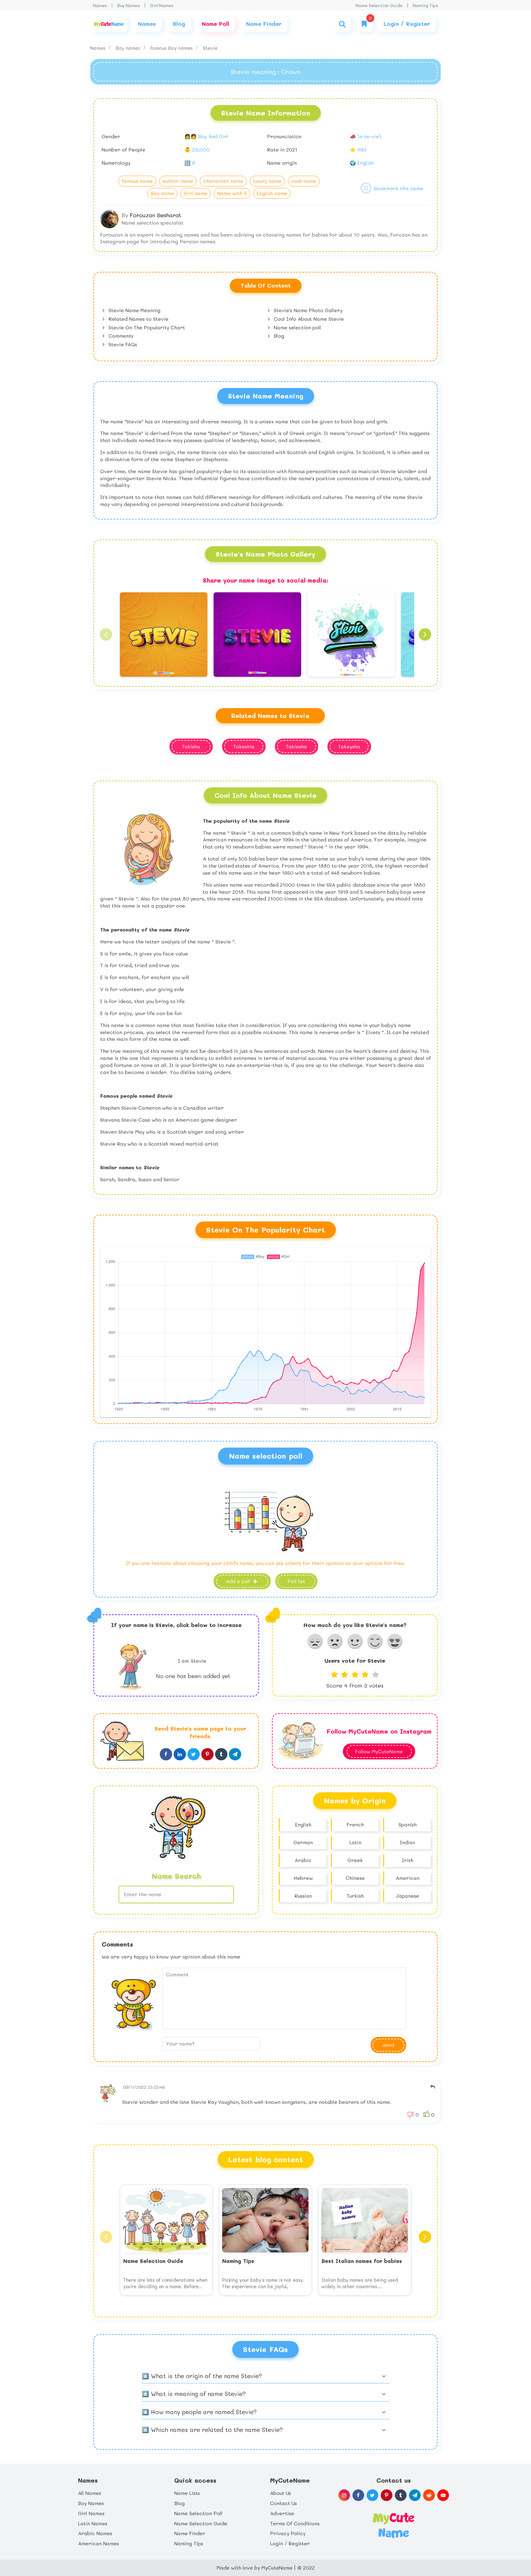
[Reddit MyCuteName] (429, 2495)
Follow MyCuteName (379, 1751)
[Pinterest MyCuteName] (387, 2495)
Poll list (296, 1581)
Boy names (129, 48)
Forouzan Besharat (155, 215)
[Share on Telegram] (235, 1754)
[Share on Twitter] (194, 1754)
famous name (137, 181)
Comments (120, 336)
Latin (355, 1842)
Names (100, 5)
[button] (106, 634)
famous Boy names (172, 48)
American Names (98, 2543)
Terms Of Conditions (295, 2523)
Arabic (303, 1860)
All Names (90, 2493)
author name (178, 181)
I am (192, 1661)
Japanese (407, 1896)
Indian (407, 1842)
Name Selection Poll (198, 2513)
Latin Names (93, 2523)
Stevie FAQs (122, 344)
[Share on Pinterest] (207, 1754)
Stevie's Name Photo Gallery (307, 310)
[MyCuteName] (109, 24)
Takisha (191, 746)
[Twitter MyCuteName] (372, 2495)
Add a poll (239, 1581)
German (303, 1842)
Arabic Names (95, 2533)
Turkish (355, 1896)
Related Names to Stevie (138, 319)
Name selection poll (297, 327)
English (303, 1824)
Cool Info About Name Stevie (308, 319)
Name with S (232, 193)
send (388, 2045)
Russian (303, 1896)
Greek (355, 1860)
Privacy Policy (288, 2533)
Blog (278, 336)
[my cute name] (393, 2525)
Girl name (196, 193)
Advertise (282, 2513)
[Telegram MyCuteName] (415, 2495)
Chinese (355, 1878)
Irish (408, 1860)
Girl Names (162, 5)
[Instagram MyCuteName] (344, 2495)
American (408, 1878)
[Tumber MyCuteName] (401, 2495)
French (355, 1824)
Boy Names (128, 5)
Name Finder (190, 2533)
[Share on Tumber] (221, 1754)
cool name (304, 181)
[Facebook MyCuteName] (358, 2495)
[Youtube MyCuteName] (443, 2495)
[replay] (433, 2087)
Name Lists (187, 2493)
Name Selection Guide (379, 5)
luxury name (267, 181)
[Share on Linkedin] (180, 1754)
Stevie (210, 48)
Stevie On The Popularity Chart (146, 327)
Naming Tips (425, 5)
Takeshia (244, 746)
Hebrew (303, 1878)
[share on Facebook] (166, 1754)
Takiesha (296, 746)
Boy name (162, 193)
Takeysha (349, 746)
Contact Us (283, 2503)
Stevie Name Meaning (134, 310)
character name (223, 181)
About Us (281, 2493)
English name (272, 193)
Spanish (408, 1824)
